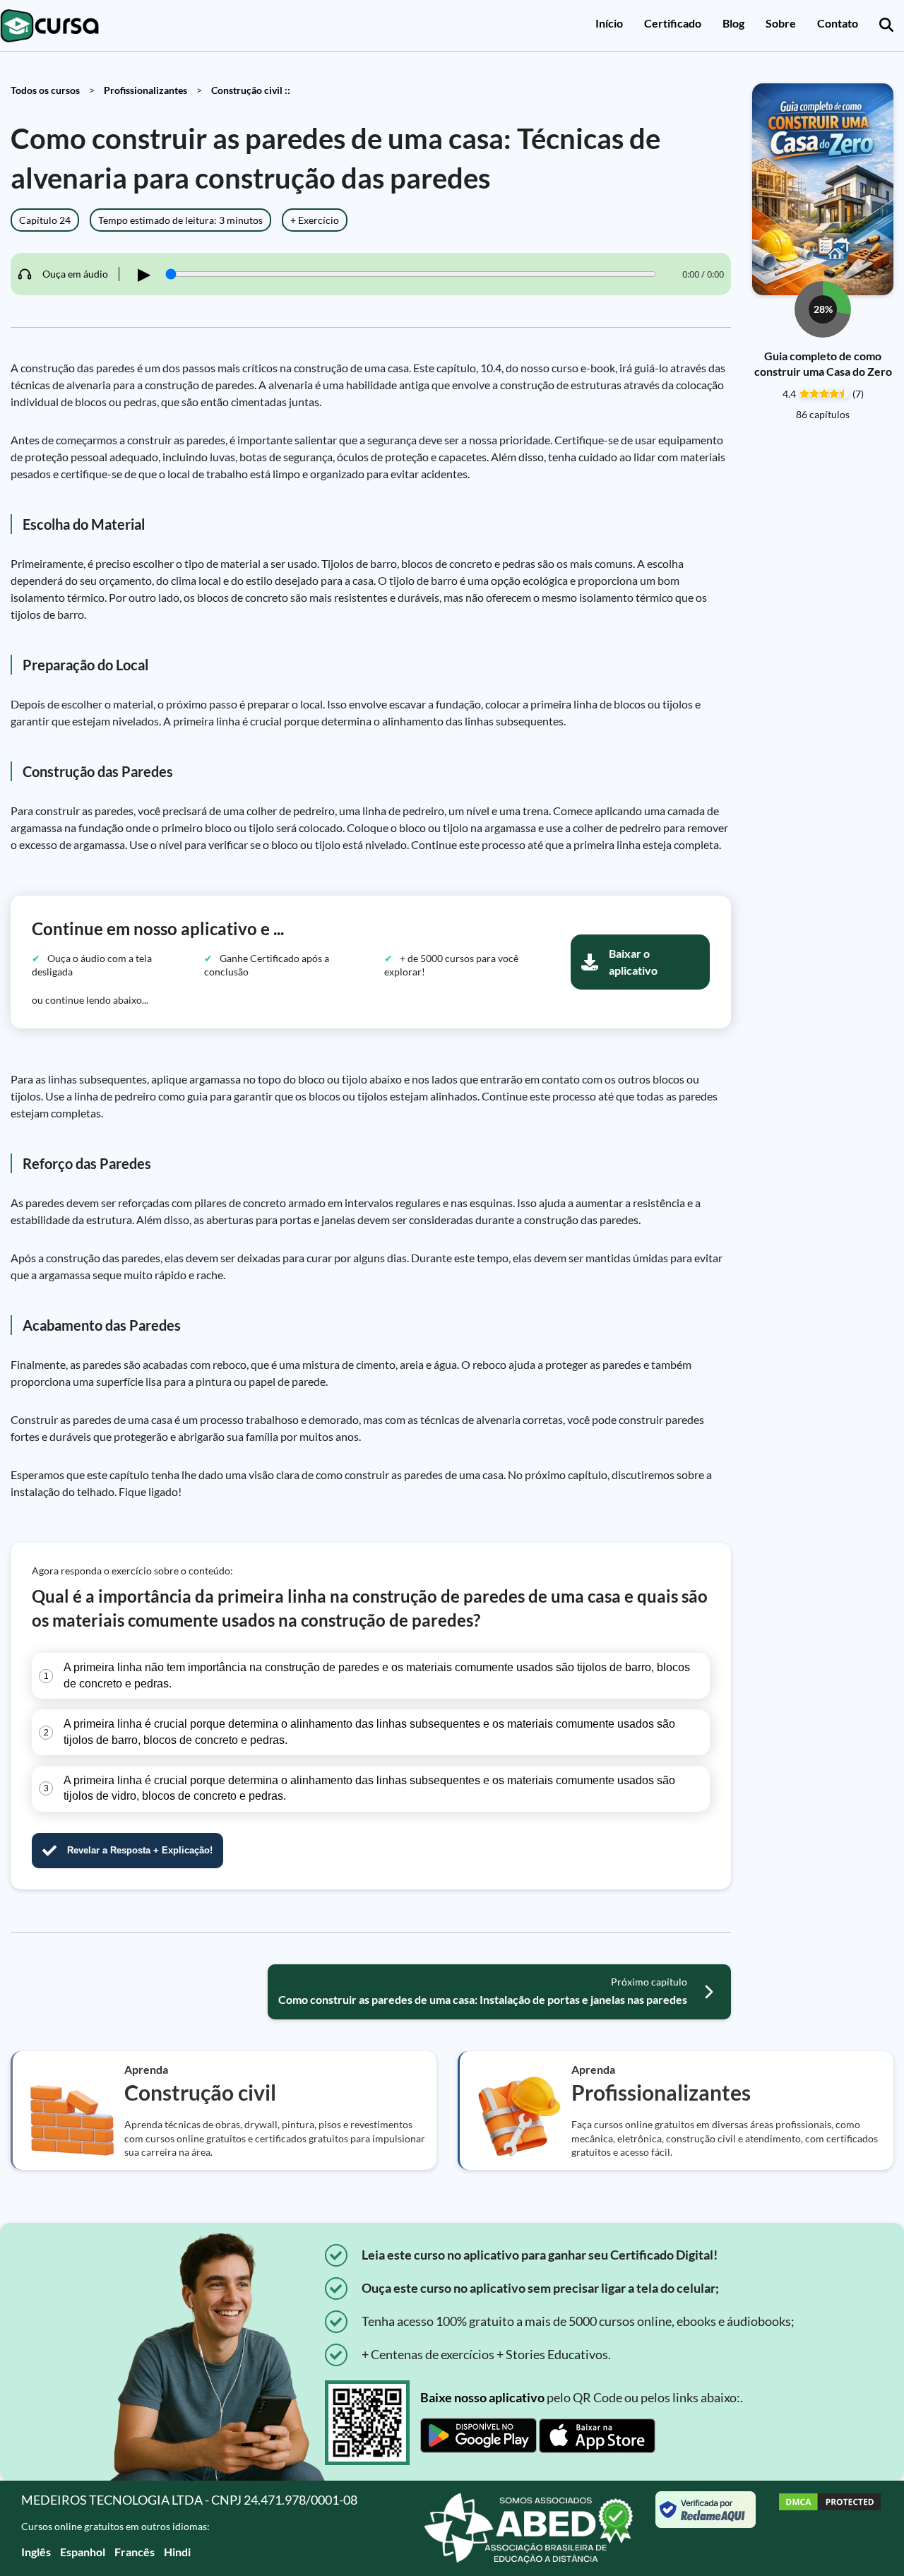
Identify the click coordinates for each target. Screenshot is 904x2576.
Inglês (36, 2552)
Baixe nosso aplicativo (482, 2397)
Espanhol (83, 2552)
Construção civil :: (251, 90)
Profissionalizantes (145, 90)
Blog (733, 23)
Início (609, 23)
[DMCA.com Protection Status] (830, 2528)
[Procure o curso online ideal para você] (886, 25)
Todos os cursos (45, 90)
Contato (838, 23)
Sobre (781, 23)
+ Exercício (315, 220)
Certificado (673, 23)
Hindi (177, 2552)
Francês (135, 2552)
